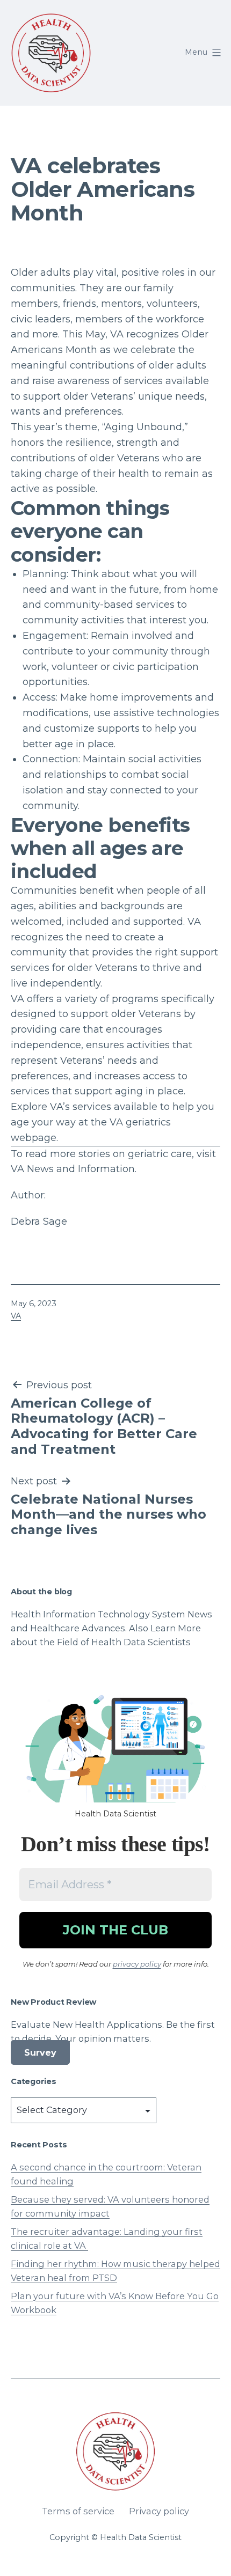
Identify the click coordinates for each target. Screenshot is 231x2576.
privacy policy (137, 1964)
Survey (40, 2052)
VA (16, 1316)
